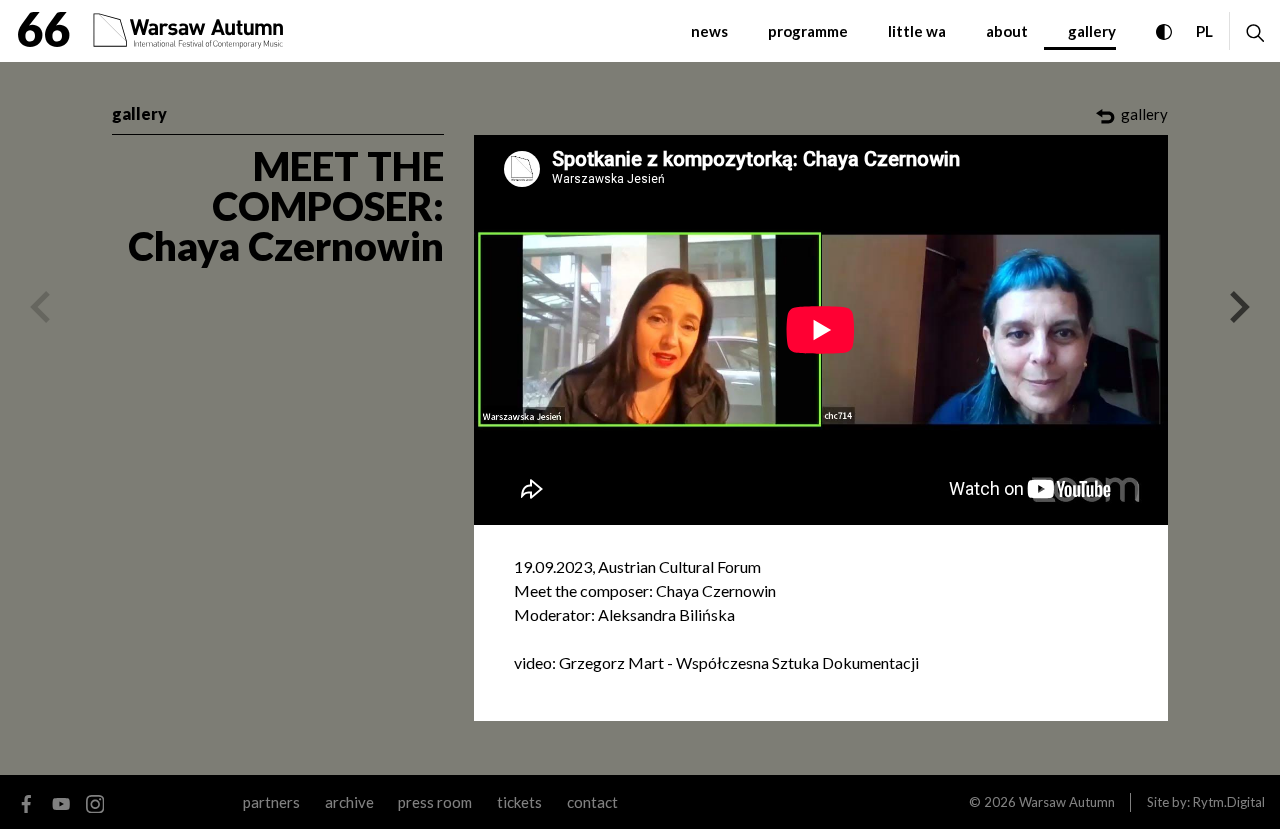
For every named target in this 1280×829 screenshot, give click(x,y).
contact (592, 802)
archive (349, 802)
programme (808, 31)
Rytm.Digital (1229, 802)
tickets (519, 802)
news (709, 31)
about (1007, 31)
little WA (917, 31)
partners (271, 802)
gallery (1092, 31)
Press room (435, 802)
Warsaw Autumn (1067, 802)
